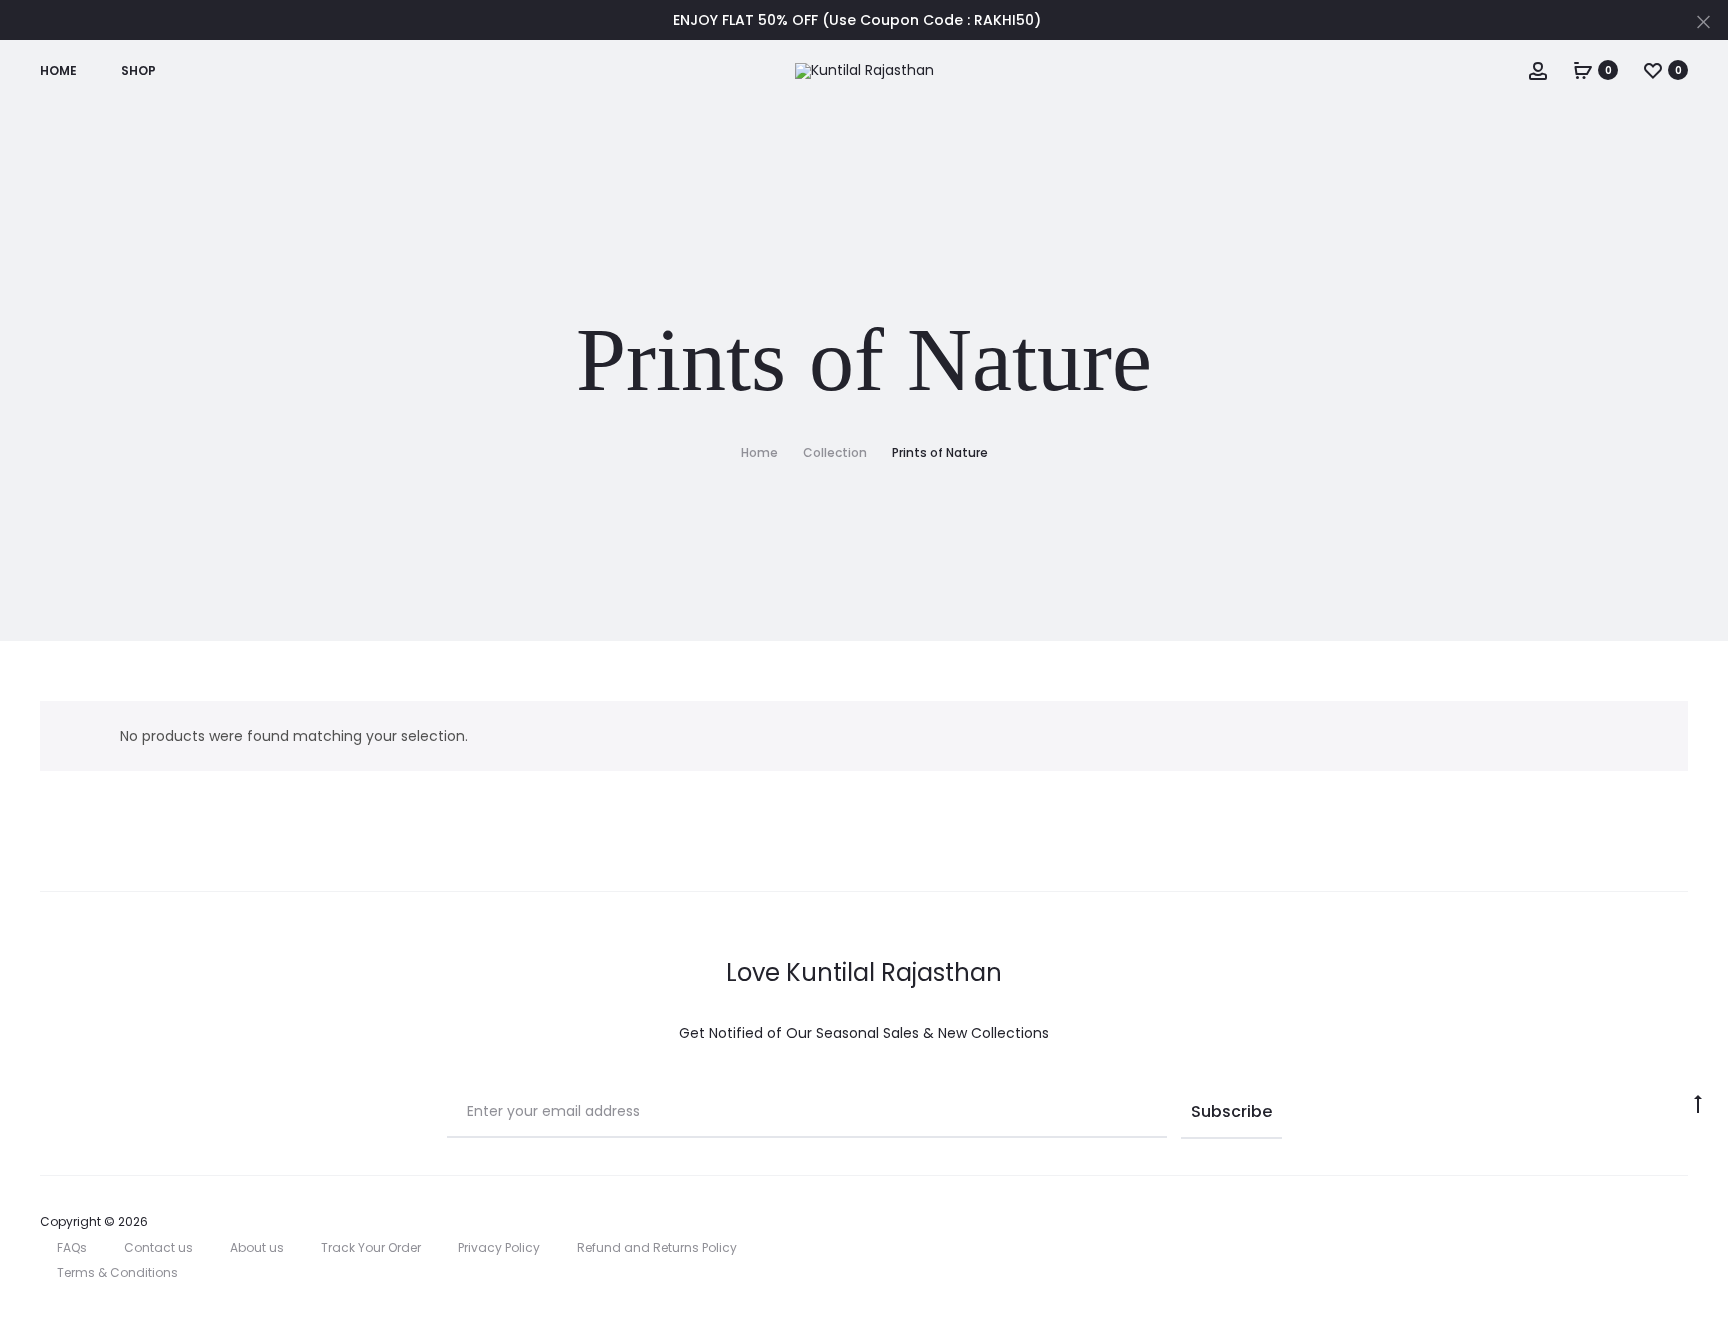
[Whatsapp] (1682, 1222)
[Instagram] (1594, 1222)
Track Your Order (371, 1247)
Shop (138, 70)
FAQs (72, 1247)
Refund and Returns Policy (657, 1247)
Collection (835, 452)
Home (58, 70)
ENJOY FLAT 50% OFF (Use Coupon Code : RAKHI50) (857, 20)
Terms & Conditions (117, 1272)
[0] (1583, 70)
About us (257, 1247)
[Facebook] (1638, 1222)
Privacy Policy (499, 1247)
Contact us (158, 1247)
